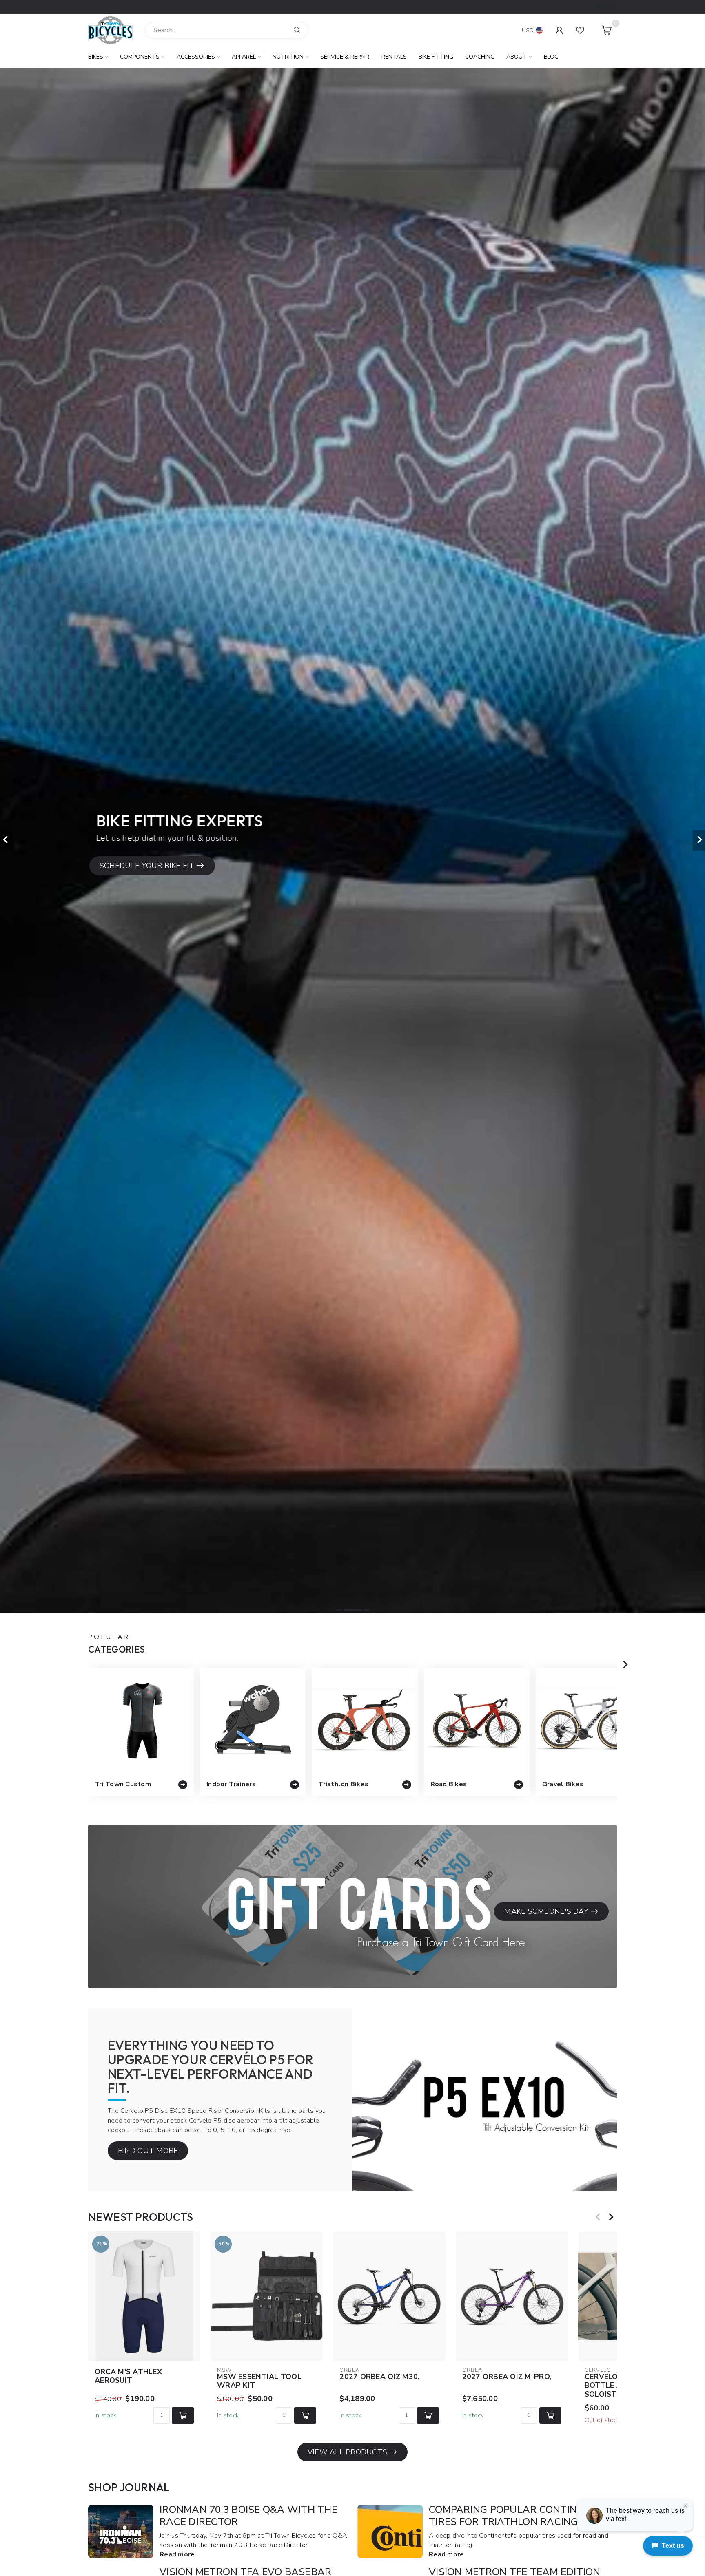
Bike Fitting (436, 57)
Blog (551, 57)
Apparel (244, 57)
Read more (177, 2554)
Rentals (394, 57)
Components (140, 57)
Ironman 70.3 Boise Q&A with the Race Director (248, 2516)
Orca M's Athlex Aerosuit (128, 2376)
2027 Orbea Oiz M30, (379, 2377)
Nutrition (288, 57)
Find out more (148, 2151)
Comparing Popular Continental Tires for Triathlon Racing (519, 2516)
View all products (347, 2452)
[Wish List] (580, 30)
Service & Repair (345, 57)
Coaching (480, 57)
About (517, 57)
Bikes (96, 57)
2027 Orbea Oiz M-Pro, (507, 2377)
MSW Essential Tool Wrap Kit (259, 2382)
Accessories (196, 57)
